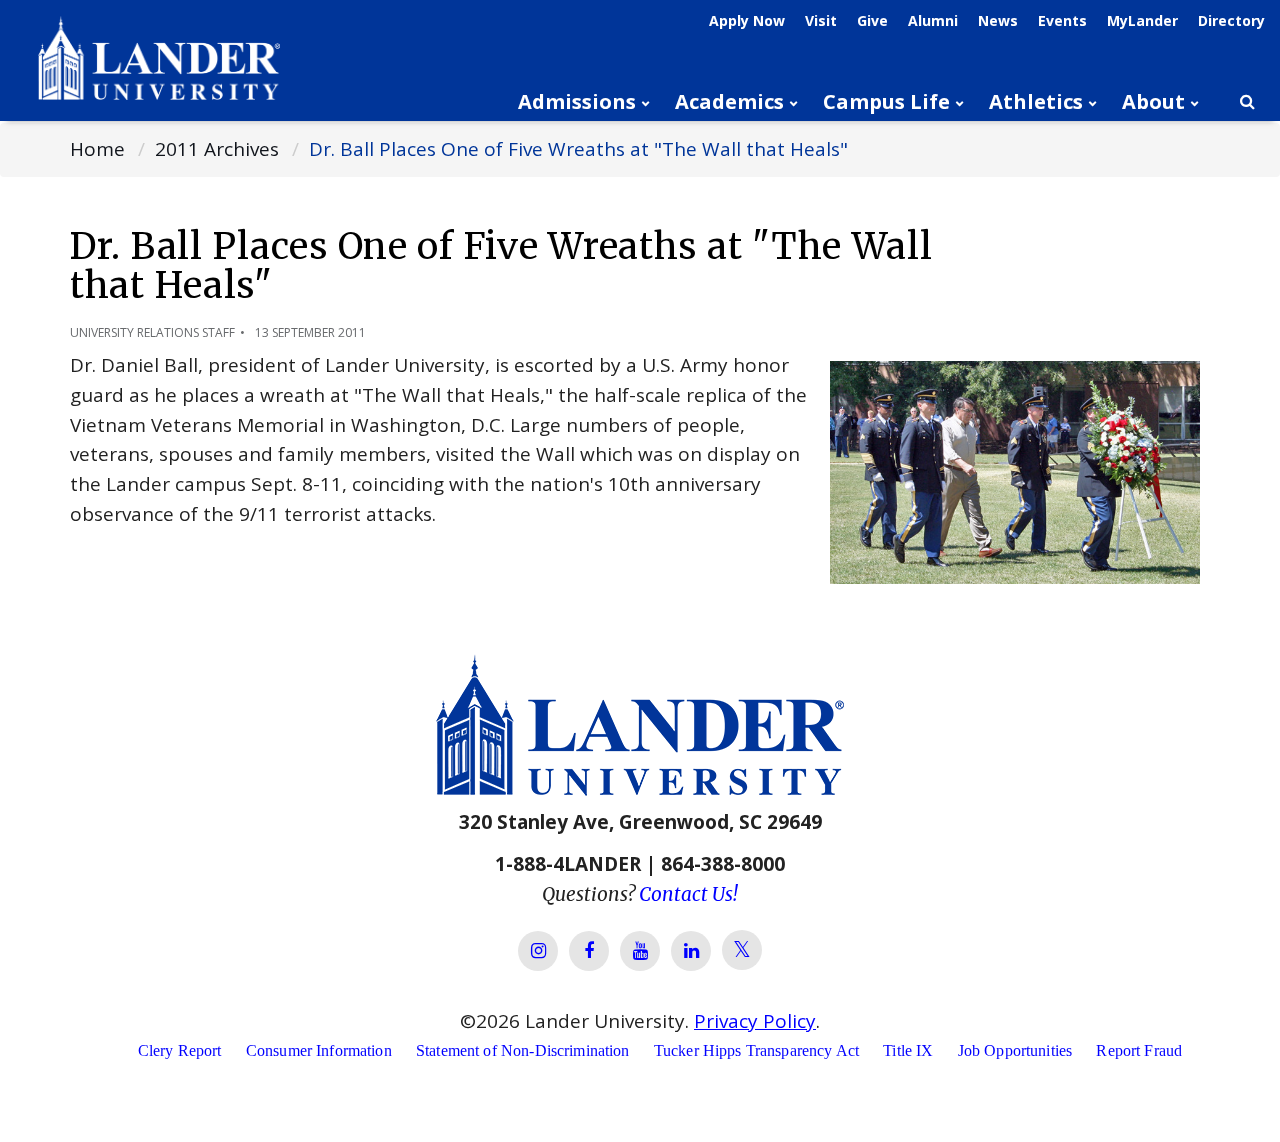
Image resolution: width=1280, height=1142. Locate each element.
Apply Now (747, 20)
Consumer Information (319, 1050)
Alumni (933, 20)
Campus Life (886, 101)
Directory (1231, 20)
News (998, 20)
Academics (729, 101)
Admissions (577, 101)
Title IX (908, 1050)
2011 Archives (217, 149)
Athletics (1036, 101)
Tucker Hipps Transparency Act (756, 1050)
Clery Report (180, 1050)
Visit (821, 20)
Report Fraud (1139, 1050)
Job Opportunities (1015, 1050)
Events (1062, 20)
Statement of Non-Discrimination (523, 1050)
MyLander (1142, 20)
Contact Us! (688, 894)
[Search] (1247, 102)
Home (97, 149)
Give (872, 20)
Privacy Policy (755, 1021)
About (1153, 101)
